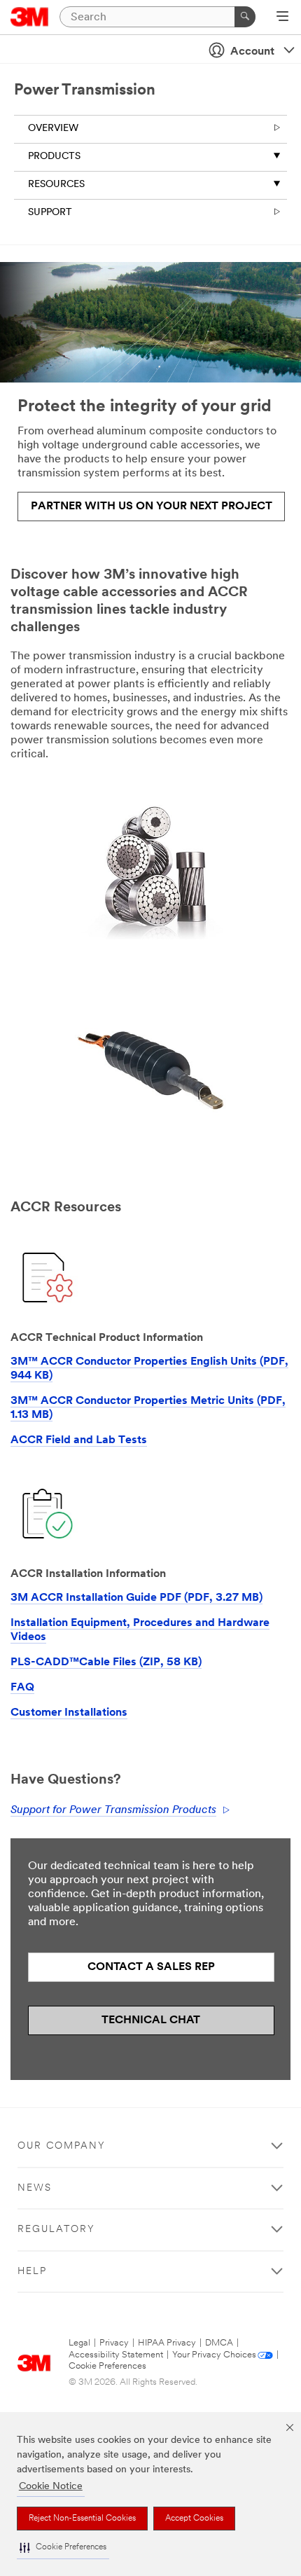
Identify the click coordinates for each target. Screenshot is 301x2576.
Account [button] (252, 52)
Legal (79, 2343)
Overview (53, 129)
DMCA (219, 2343)
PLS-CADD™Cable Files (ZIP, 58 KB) (106, 1662)
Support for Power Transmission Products (113, 1810)
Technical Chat (151, 2020)
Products (54, 157)
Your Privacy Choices (214, 2355)
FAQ (22, 1688)
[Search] (245, 17)
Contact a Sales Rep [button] (151, 1967)
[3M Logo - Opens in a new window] (30, 17)
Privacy (114, 2343)
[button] (63, 2548)
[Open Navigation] (282, 18)
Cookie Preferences (107, 2366)
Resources (56, 185)
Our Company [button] (62, 2146)
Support (50, 213)
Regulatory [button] (56, 2230)
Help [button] (32, 2272)
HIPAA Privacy (167, 2343)
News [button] (35, 2188)
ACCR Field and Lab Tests (79, 1440)
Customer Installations (69, 1713)
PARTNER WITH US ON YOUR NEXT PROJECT (152, 507)
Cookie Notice (51, 2487)
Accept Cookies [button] (194, 2519)
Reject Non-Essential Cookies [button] (82, 2519)
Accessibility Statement (116, 2355)
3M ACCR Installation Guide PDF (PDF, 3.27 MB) (136, 1598)
